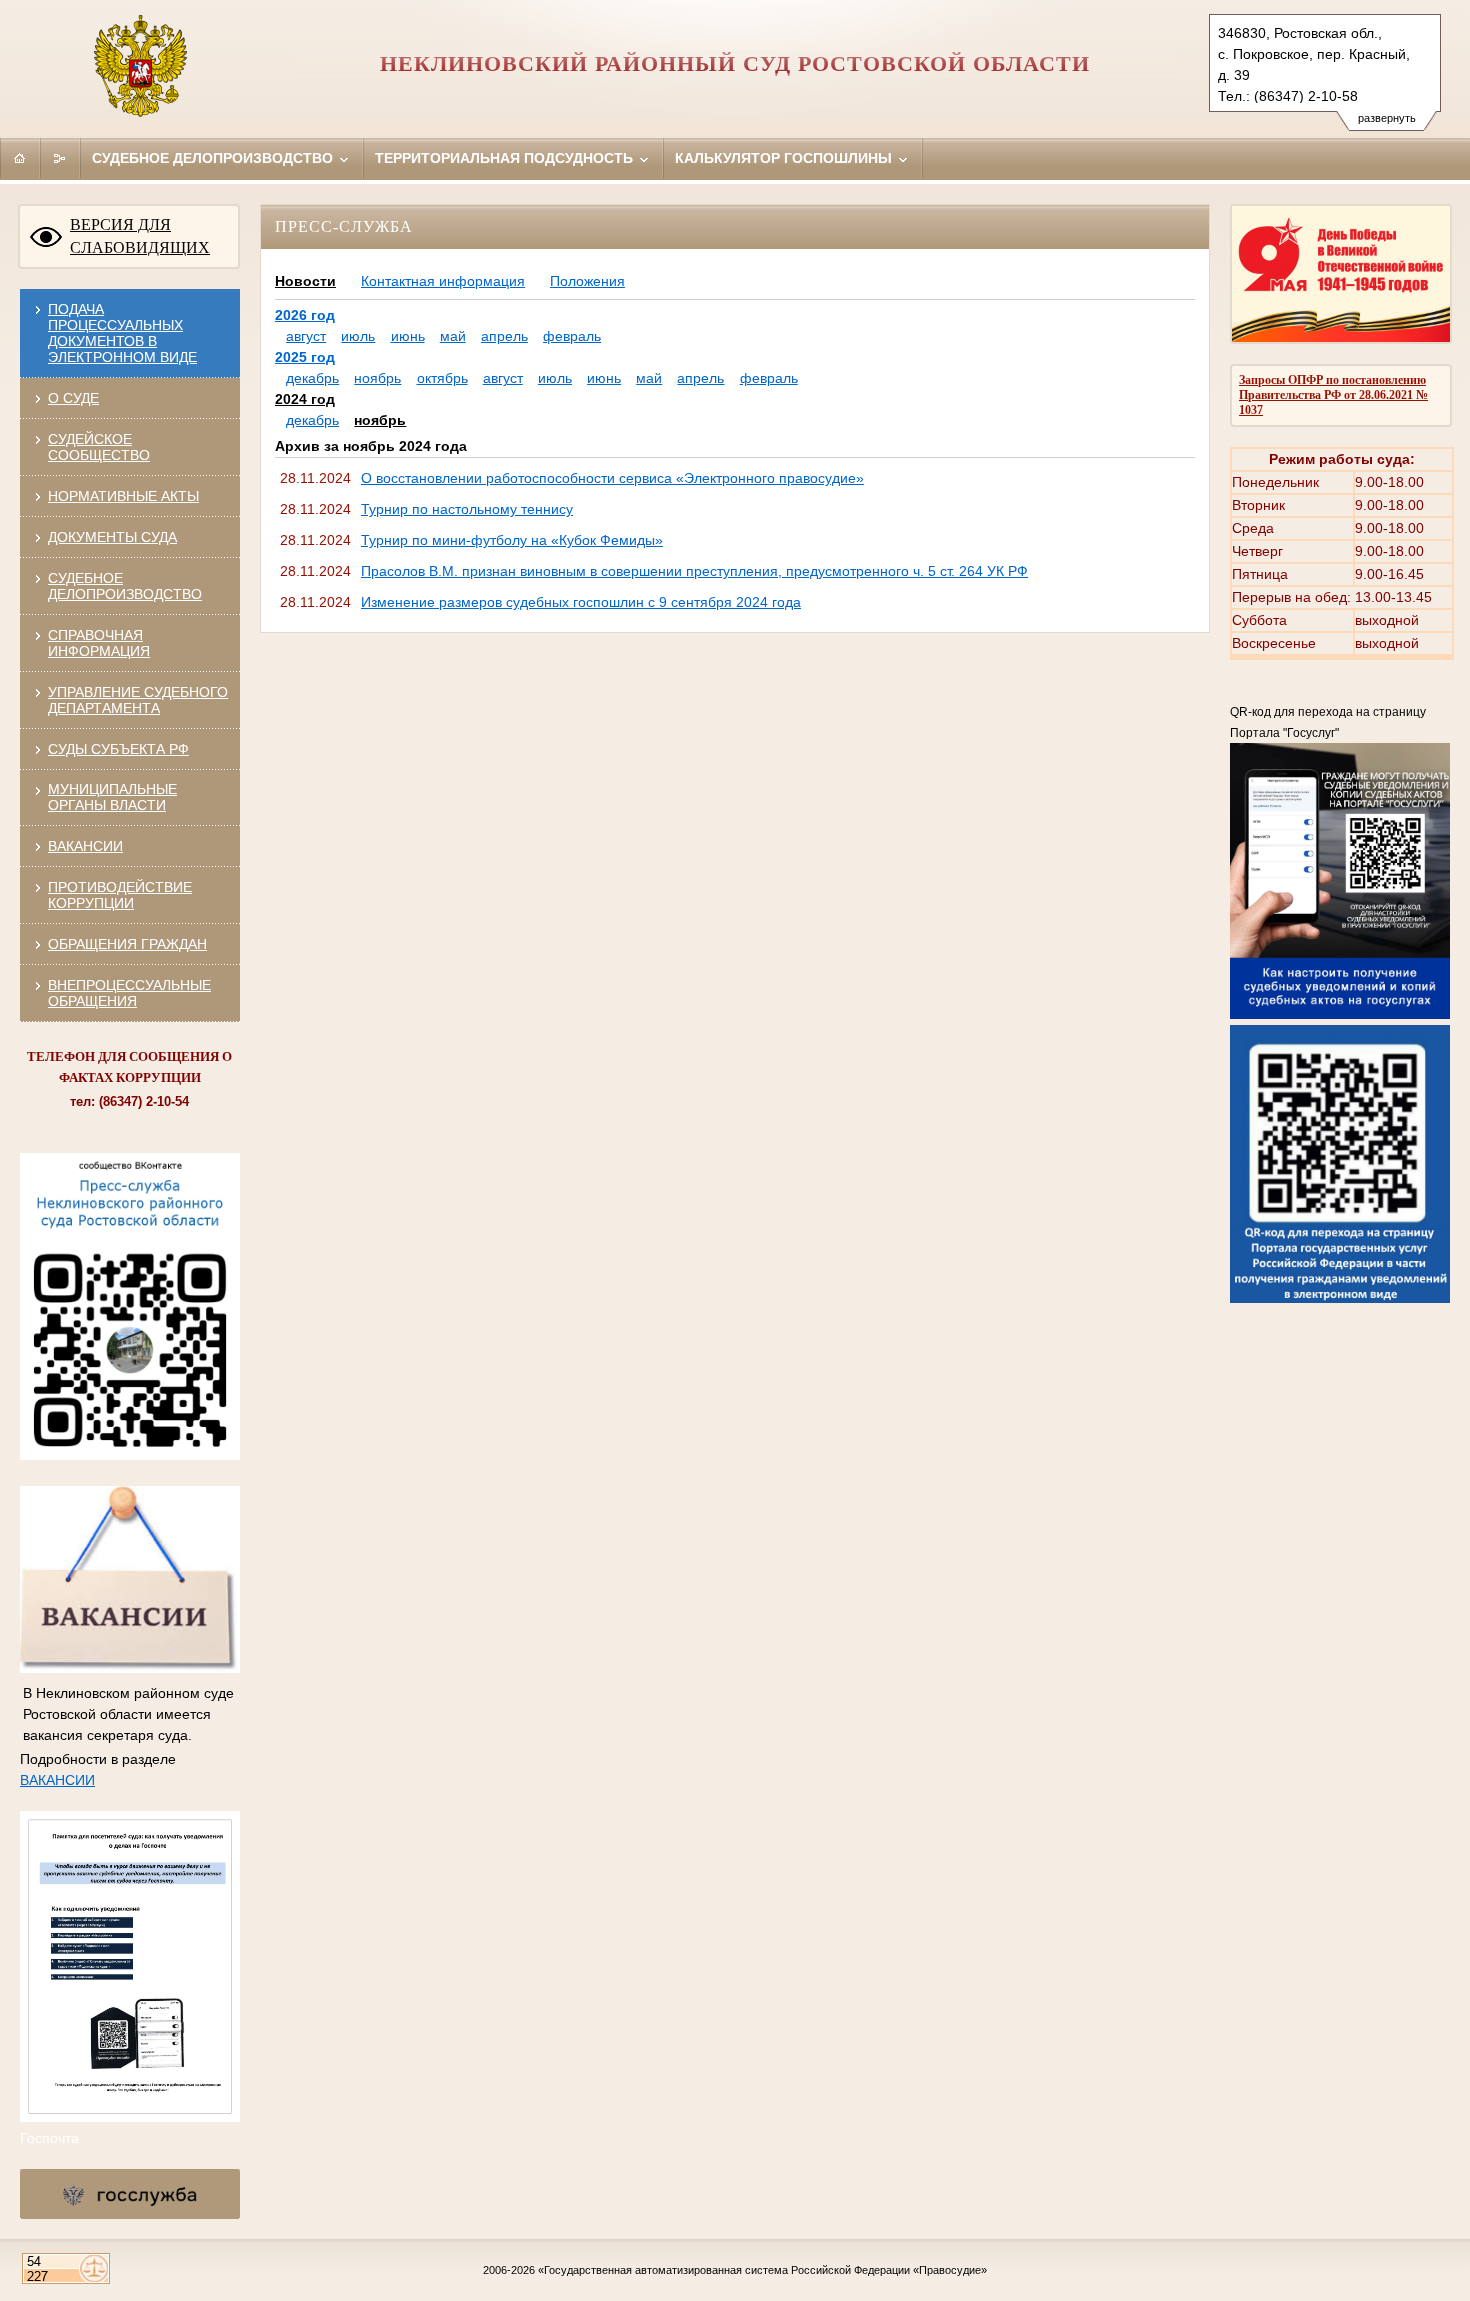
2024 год (305, 399)
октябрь (442, 378)
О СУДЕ (73, 398)
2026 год (305, 315)
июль (358, 336)
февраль (572, 336)
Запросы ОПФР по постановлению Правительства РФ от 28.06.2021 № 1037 (1333, 395)
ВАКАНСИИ (85, 846)
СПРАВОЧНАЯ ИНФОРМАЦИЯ (99, 643)
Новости (305, 281)
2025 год (305, 357)
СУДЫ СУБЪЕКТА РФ (118, 749)
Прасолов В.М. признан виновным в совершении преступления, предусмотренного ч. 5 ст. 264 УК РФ (694, 571)
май (453, 336)
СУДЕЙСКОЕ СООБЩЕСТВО (99, 447)
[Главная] (20, 158)
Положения (587, 281)
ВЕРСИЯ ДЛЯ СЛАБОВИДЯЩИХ (140, 236)
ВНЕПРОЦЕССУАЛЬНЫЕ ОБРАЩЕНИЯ (129, 993)
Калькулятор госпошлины (785, 158)
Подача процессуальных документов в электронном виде (122, 333)
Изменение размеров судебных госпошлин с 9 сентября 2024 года (581, 602)
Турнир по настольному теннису (467, 509)
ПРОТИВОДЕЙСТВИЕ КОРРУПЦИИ (120, 895)
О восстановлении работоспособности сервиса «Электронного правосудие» (612, 478)
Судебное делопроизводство (214, 158)
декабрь (312, 378)
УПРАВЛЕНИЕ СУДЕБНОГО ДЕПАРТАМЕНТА (138, 700)
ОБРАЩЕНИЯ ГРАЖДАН (127, 944)
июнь (408, 336)
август (306, 336)
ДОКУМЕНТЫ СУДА (112, 537)
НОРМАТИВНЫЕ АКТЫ (123, 496)
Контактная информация (443, 281)
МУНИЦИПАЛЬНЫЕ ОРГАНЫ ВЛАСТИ (112, 797)
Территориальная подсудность (506, 158)
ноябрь (377, 378)
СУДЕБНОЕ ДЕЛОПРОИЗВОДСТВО (125, 586)
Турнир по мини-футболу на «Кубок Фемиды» (512, 540)
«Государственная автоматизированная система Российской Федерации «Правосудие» (762, 2270)
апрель (504, 336)
